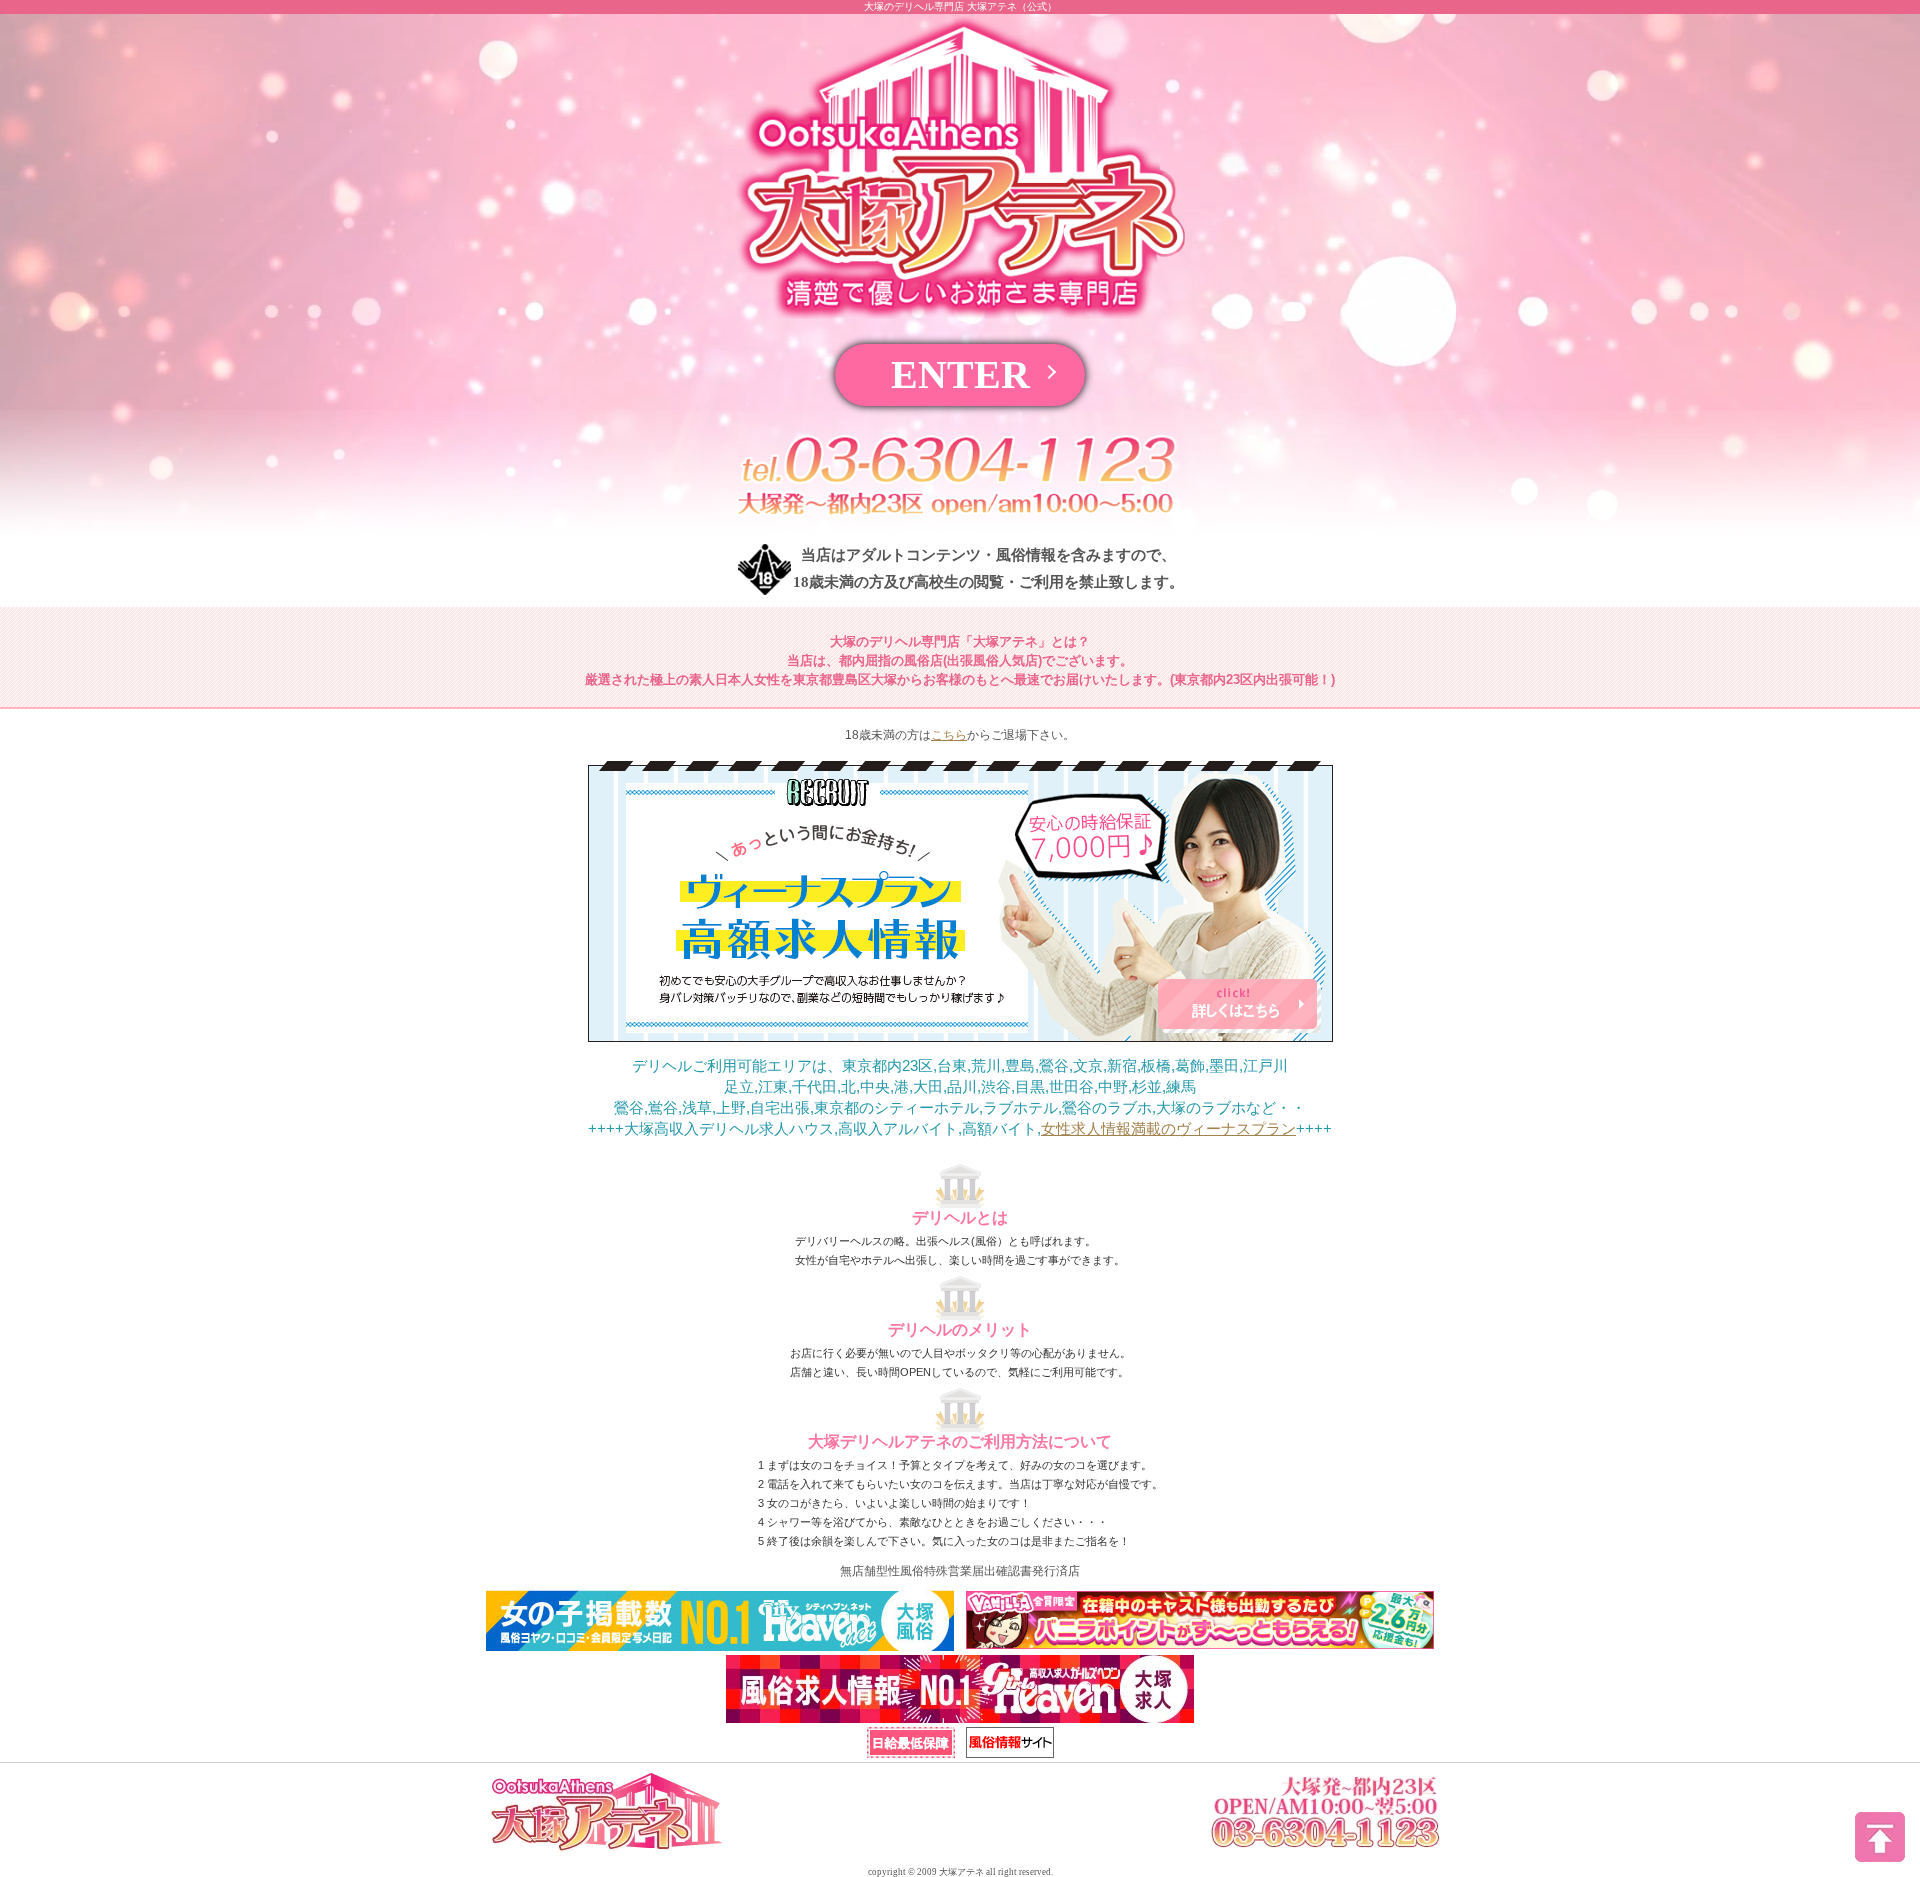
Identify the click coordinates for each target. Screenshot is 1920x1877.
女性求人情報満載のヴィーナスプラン (1168, 1128)
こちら (949, 735)
